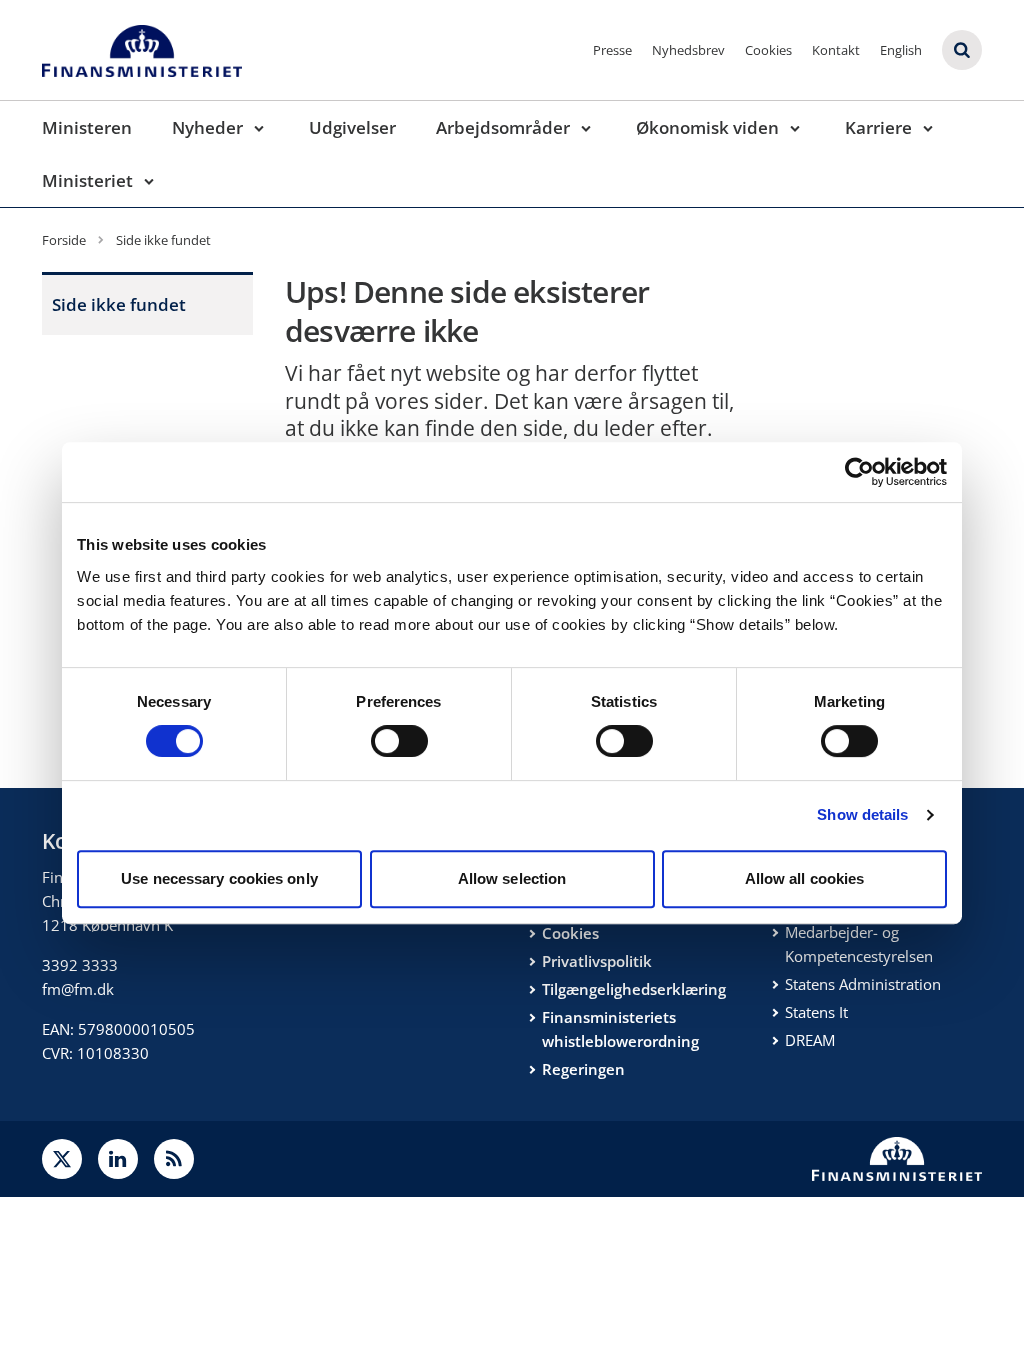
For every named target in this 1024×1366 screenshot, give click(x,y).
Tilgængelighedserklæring (634, 989)
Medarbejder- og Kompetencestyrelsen (859, 944)
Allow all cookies (805, 878)
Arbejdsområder (503, 127)
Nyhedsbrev (688, 50)
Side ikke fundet (119, 304)
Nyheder (207, 127)
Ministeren (87, 127)
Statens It (816, 1012)
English (901, 50)
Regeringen (583, 1069)
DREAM (810, 1040)
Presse (612, 50)
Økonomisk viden (707, 127)
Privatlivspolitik (597, 961)
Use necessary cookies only (219, 878)
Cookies (768, 50)
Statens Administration (863, 984)
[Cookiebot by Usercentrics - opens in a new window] (859, 472)
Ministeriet (87, 180)
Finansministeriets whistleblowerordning (620, 1029)
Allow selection (512, 878)
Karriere (878, 127)
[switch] (399, 741)
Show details (862, 814)
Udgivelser (352, 127)
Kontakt (836, 50)
